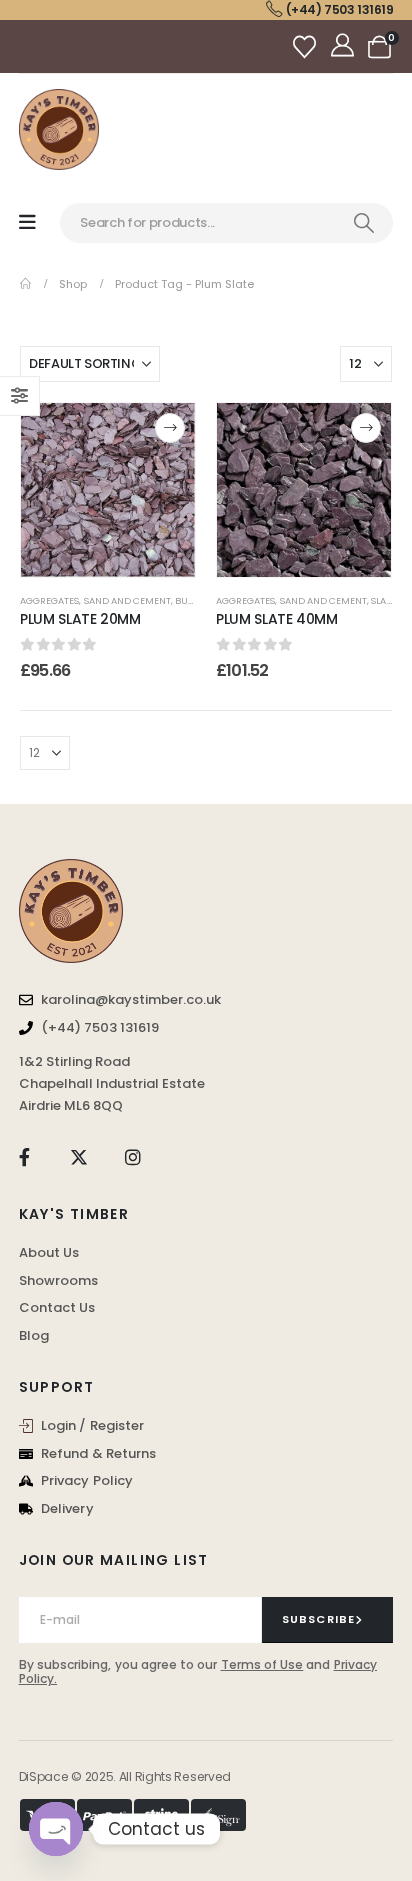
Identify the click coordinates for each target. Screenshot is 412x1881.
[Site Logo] (59, 129)
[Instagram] (133, 1157)
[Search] (364, 223)
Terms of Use (262, 1664)
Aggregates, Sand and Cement (95, 600)
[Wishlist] (307, 46)
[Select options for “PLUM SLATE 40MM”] (366, 428)
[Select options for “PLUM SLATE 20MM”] (170, 428)
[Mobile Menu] (27, 222)
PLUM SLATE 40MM (277, 619)
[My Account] (344, 47)
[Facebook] (24, 1157)
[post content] (108, 490)
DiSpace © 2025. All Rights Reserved (125, 1776)
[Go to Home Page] (25, 284)
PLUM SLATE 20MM (80, 619)
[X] (78, 1157)
